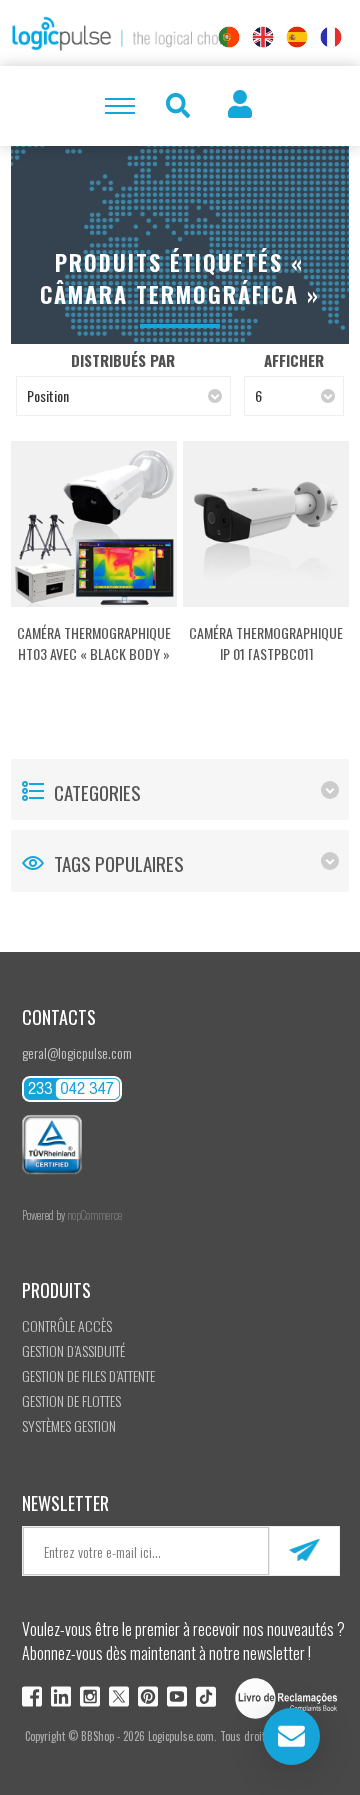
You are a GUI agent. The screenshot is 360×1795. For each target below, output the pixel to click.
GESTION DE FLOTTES (71, 1400)
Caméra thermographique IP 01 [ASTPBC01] (266, 643)
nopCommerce (94, 1215)
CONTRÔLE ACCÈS (67, 1325)
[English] (263, 37)
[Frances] (331, 37)
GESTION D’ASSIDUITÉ (73, 1350)
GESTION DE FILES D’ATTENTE (88, 1375)
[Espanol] (297, 37)
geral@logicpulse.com (77, 1052)
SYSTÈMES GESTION (69, 1425)
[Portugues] (229, 37)
